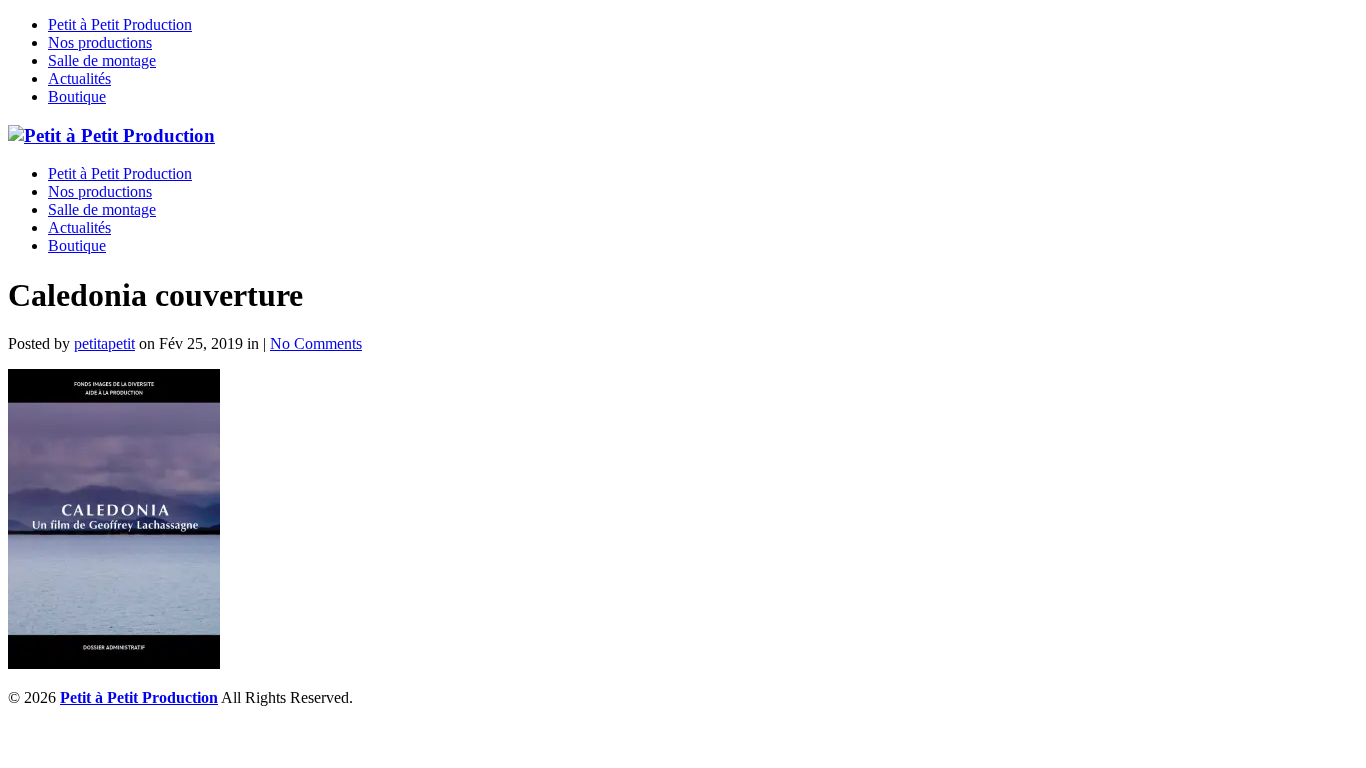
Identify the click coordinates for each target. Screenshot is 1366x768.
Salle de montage (102, 60)
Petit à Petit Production (120, 24)
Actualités (79, 78)
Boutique (77, 96)
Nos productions (100, 42)
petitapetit (104, 343)
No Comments (316, 343)
